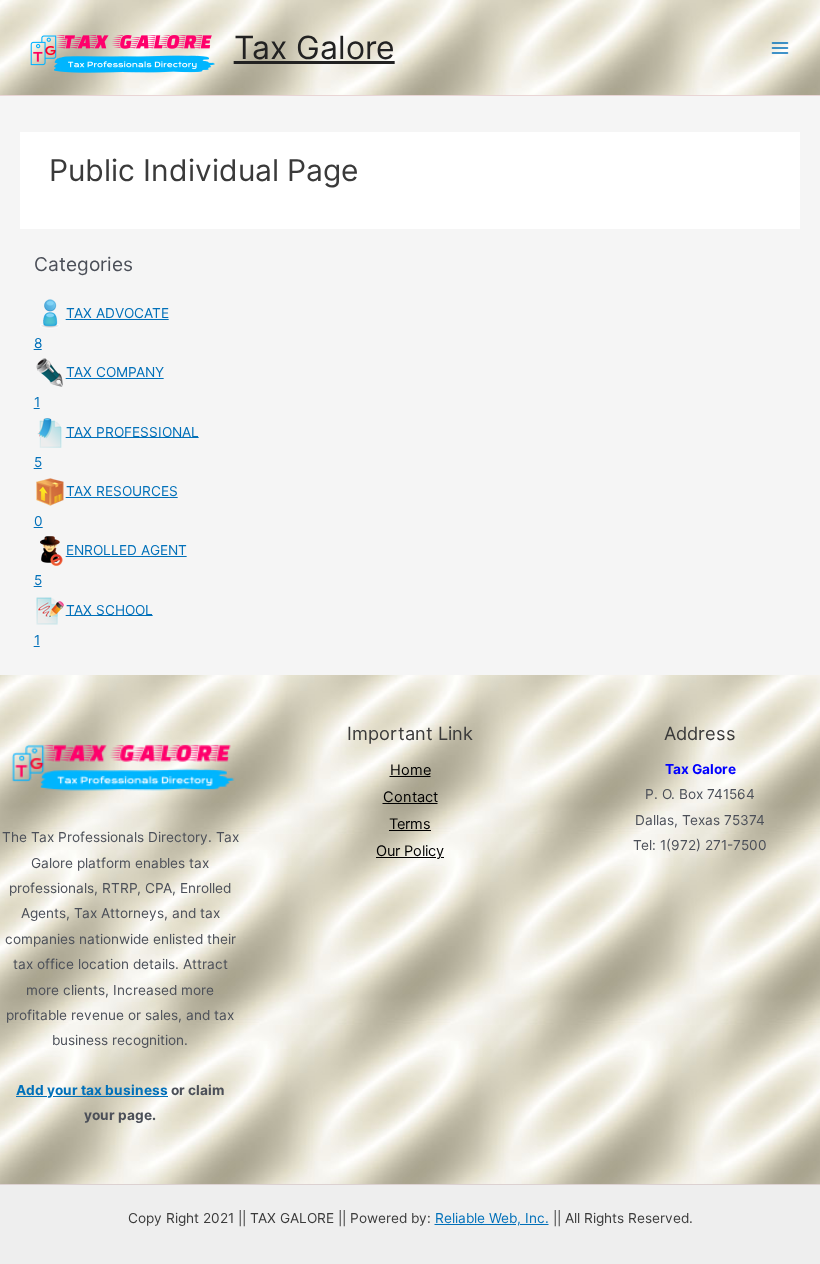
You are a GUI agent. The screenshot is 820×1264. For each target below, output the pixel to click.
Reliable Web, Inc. (492, 1218)
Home (410, 770)
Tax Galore (314, 47)
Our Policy (410, 851)
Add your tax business (92, 1090)
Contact (410, 797)
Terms (410, 824)
